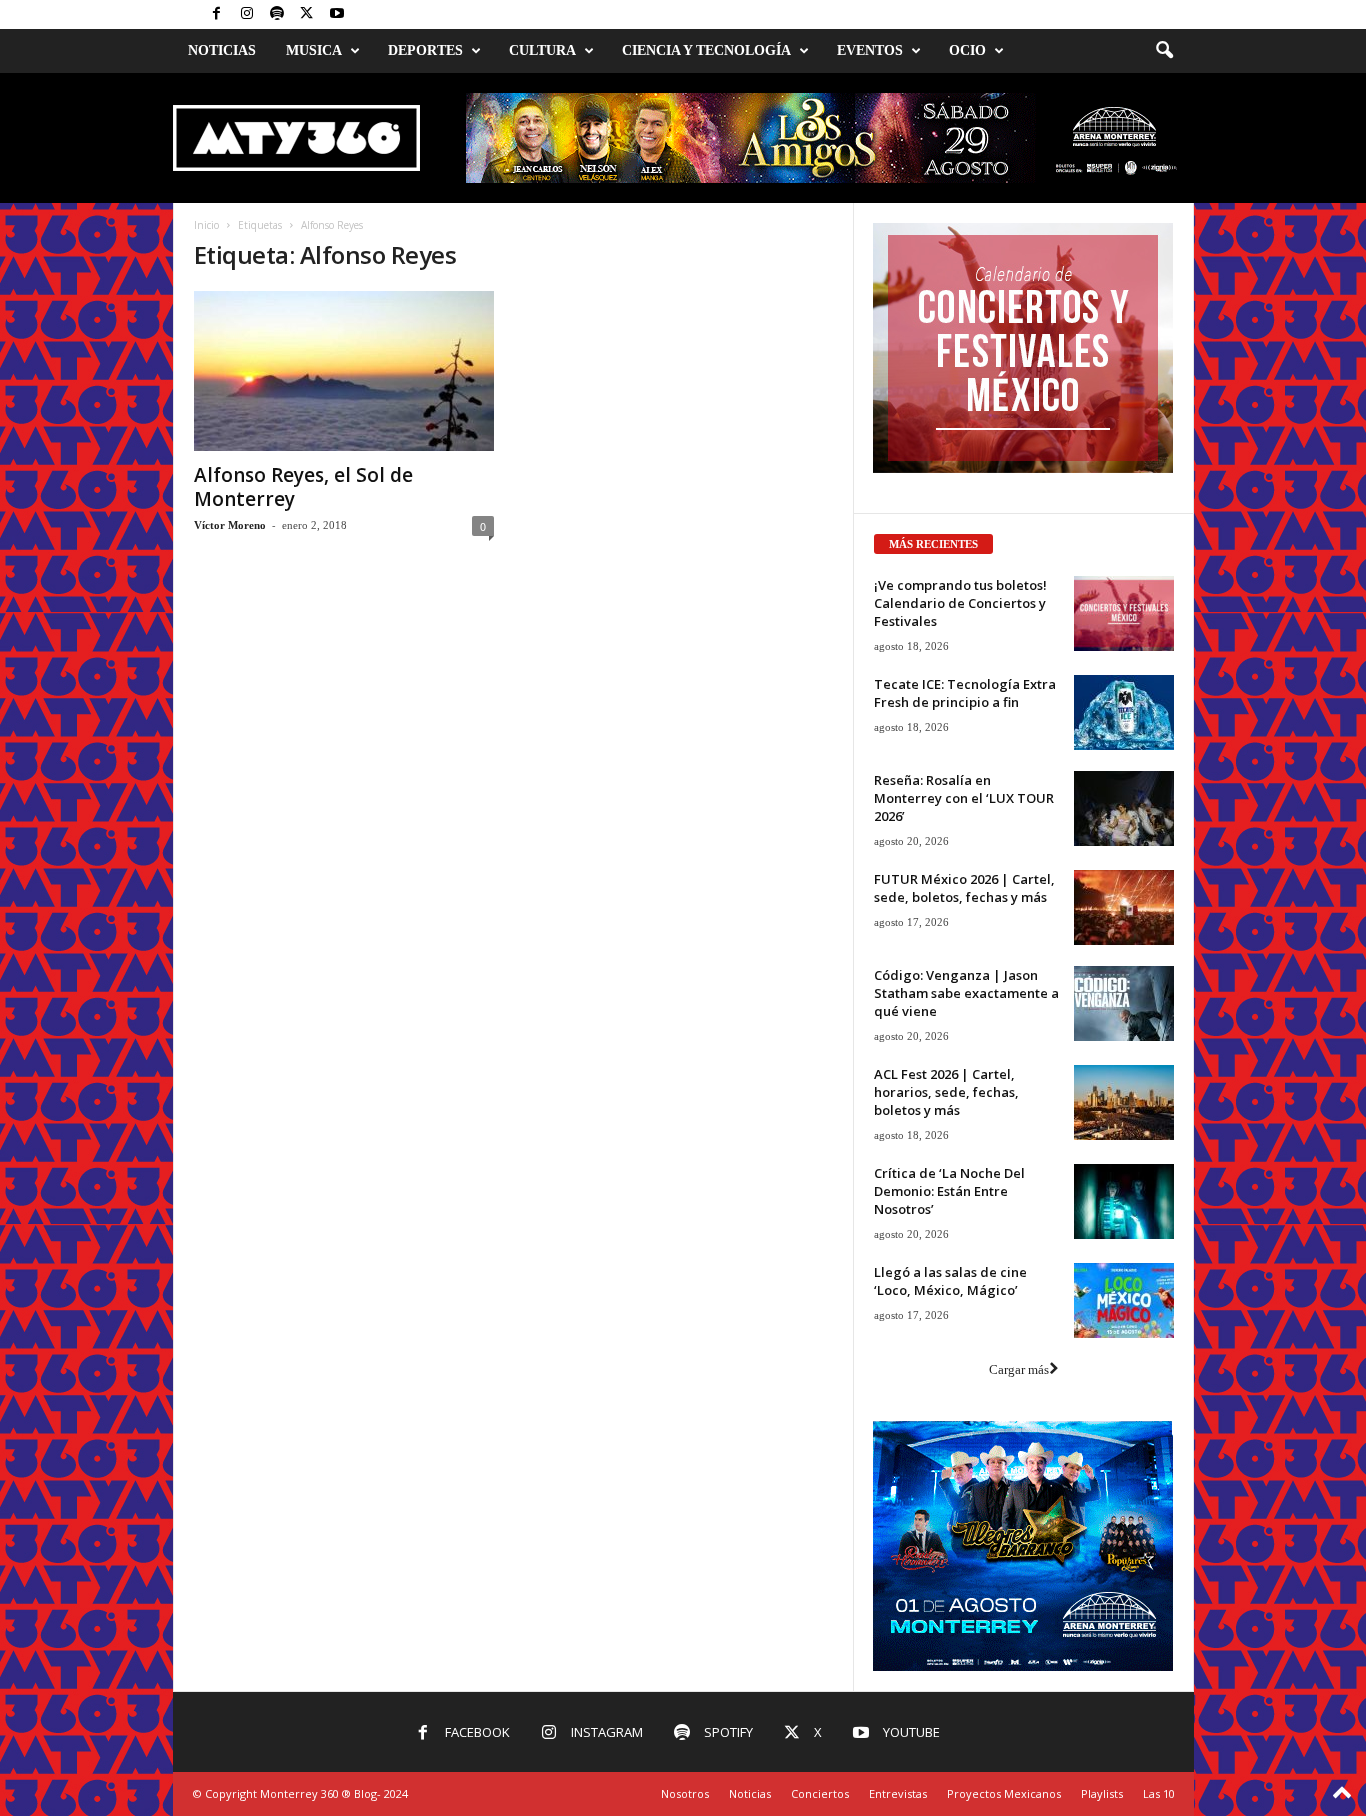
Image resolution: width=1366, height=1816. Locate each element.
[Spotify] (277, 14)
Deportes (425, 50)
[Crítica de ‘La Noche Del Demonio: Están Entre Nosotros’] (1124, 1201)
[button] (1164, 51)
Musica (314, 50)
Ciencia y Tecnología (706, 50)
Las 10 (1159, 1793)
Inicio (206, 225)
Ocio (967, 50)
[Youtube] (337, 14)
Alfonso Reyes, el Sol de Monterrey (303, 487)
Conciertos (820, 1793)
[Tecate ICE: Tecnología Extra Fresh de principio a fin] (1124, 712)
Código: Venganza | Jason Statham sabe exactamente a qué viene (966, 993)
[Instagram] (247, 14)
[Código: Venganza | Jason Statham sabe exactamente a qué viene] (1124, 1003)
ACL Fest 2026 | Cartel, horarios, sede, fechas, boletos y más (946, 1092)
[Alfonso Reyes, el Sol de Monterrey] (344, 371)
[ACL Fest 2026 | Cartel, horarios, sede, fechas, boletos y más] (1124, 1102)
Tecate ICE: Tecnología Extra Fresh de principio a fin (965, 693)
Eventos (870, 50)
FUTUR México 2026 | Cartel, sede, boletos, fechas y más (964, 888)
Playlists (1102, 1793)
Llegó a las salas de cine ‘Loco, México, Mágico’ (950, 1281)
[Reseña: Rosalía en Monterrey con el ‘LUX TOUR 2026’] (1124, 808)
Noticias (222, 50)
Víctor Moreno (230, 525)
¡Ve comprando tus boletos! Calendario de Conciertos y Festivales (960, 603)
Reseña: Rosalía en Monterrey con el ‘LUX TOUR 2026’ (964, 798)
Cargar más (1019, 1369)
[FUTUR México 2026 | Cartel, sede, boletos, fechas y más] (1124, 907)
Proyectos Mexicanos (1004, 1793)
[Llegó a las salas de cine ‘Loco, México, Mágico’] (1124, 1300)
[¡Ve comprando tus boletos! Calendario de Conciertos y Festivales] (1124, 613)
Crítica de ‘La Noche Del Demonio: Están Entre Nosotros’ (949, 1191)
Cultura (542, 50)
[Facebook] (217, 14)
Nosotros (685, 1793)
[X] (307, 14)
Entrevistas (898, 1793)
